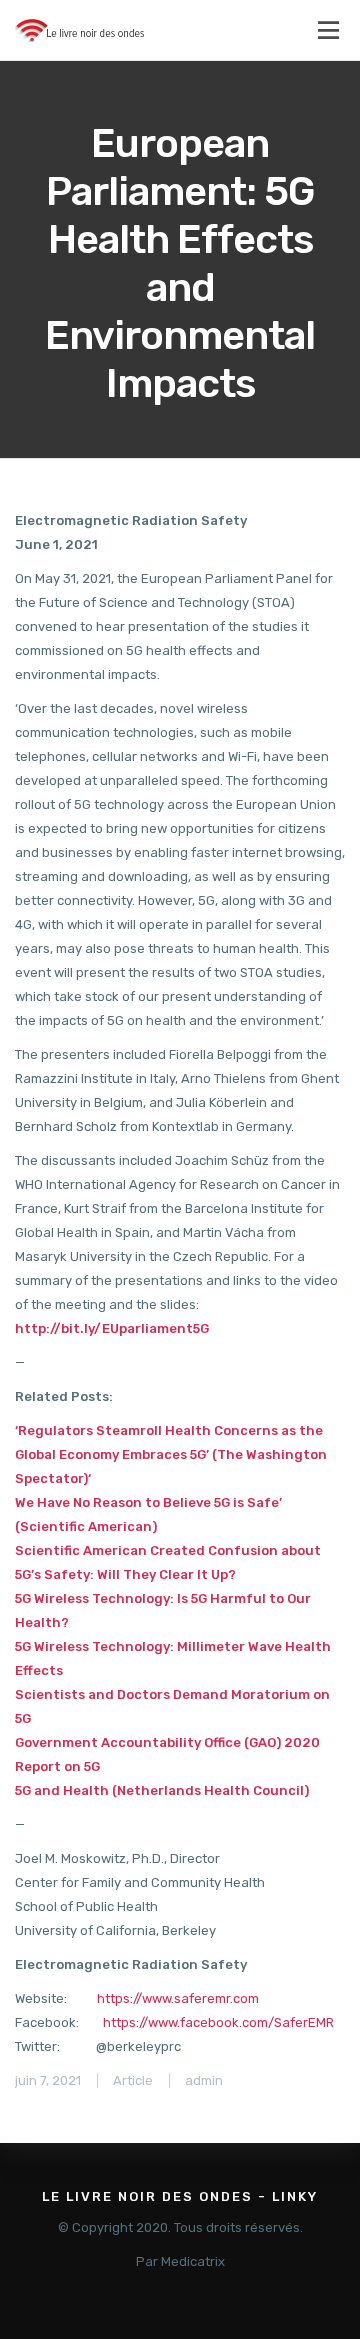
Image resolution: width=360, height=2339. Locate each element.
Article (133, 2080)
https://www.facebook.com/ (188, 2022)
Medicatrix (193, 2261)
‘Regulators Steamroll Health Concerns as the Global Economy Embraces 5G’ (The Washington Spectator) (171, 1454)
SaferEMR (304, 2022)
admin (204, 2080)
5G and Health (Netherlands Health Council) (162, 1790)
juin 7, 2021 (48, 2080)
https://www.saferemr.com (178, 1998)
